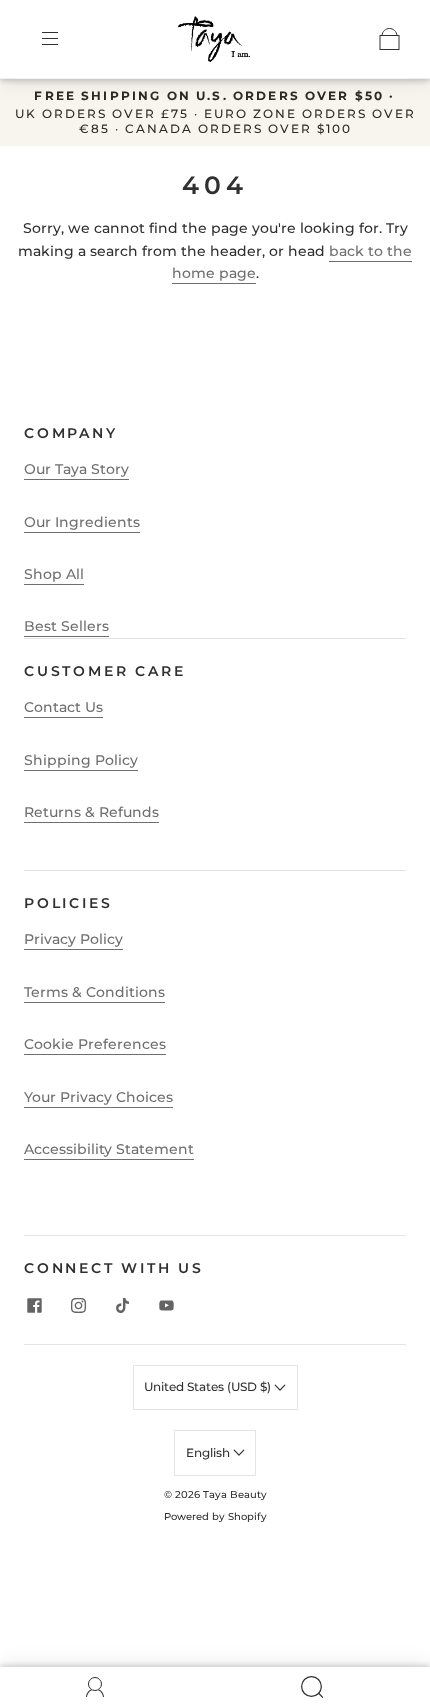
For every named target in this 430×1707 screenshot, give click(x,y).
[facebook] (34, 1306)
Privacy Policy (73, 939)
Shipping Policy (81, 760)
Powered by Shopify (215, 1516)
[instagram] (78, 1306)
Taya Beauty (235, 1494)
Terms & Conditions (94, 992)
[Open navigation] (64, 39)
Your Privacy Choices (98, 1097)
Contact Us (63, 707)
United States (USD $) (209, 1386)
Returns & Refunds (91, 812)
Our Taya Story (76, 469)
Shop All (54, 574)
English (209, 1452)
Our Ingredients (82, 522)
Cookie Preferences (95, 1044)
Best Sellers (66, 626)
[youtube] (166, 1306)
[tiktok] (122, 1306)
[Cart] (390, 39)
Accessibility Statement (109, 1149)
